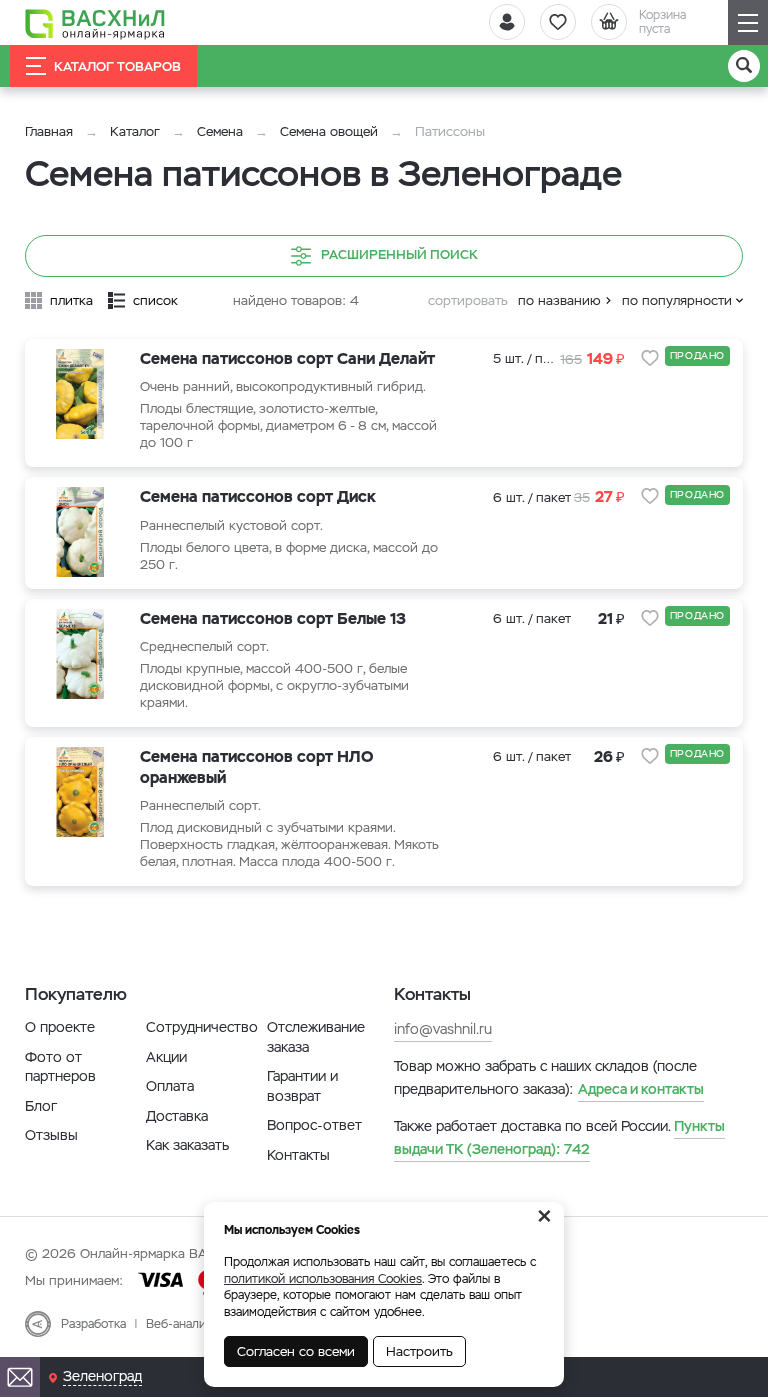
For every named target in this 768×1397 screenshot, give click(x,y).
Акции (166, 1057)
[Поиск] (744, 66)
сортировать (468, 300)
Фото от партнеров (60, 1067)
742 (559, 1137)
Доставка (177, 1116)
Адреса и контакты (641, 1089)
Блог (41, 1106)
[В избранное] (650, 358)
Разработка (93, 1324)
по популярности (677, 300)
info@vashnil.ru (443, 1029)
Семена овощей (329, 131)
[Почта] (20, 1377)
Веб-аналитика (188, 1324)
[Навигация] (748, 22)
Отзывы (51, 1135)
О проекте (60, 1027)
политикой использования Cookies (323, 1279)
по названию (559, 300)
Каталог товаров (117, 66)
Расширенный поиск (399, 254)
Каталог (135, 131)
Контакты (298, 1155)
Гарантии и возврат (302, 1086)
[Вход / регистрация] (507, 22)
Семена (220, 131)
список (155, 300)
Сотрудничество (202, 1027)
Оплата (170, 1086)
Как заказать (187, 1145)
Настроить (419, 1351)
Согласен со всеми (296, 1351)
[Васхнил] (95, 23)
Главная (49, 131)
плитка (71, 300)
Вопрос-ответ (314, 1125)
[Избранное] (558, 22)
